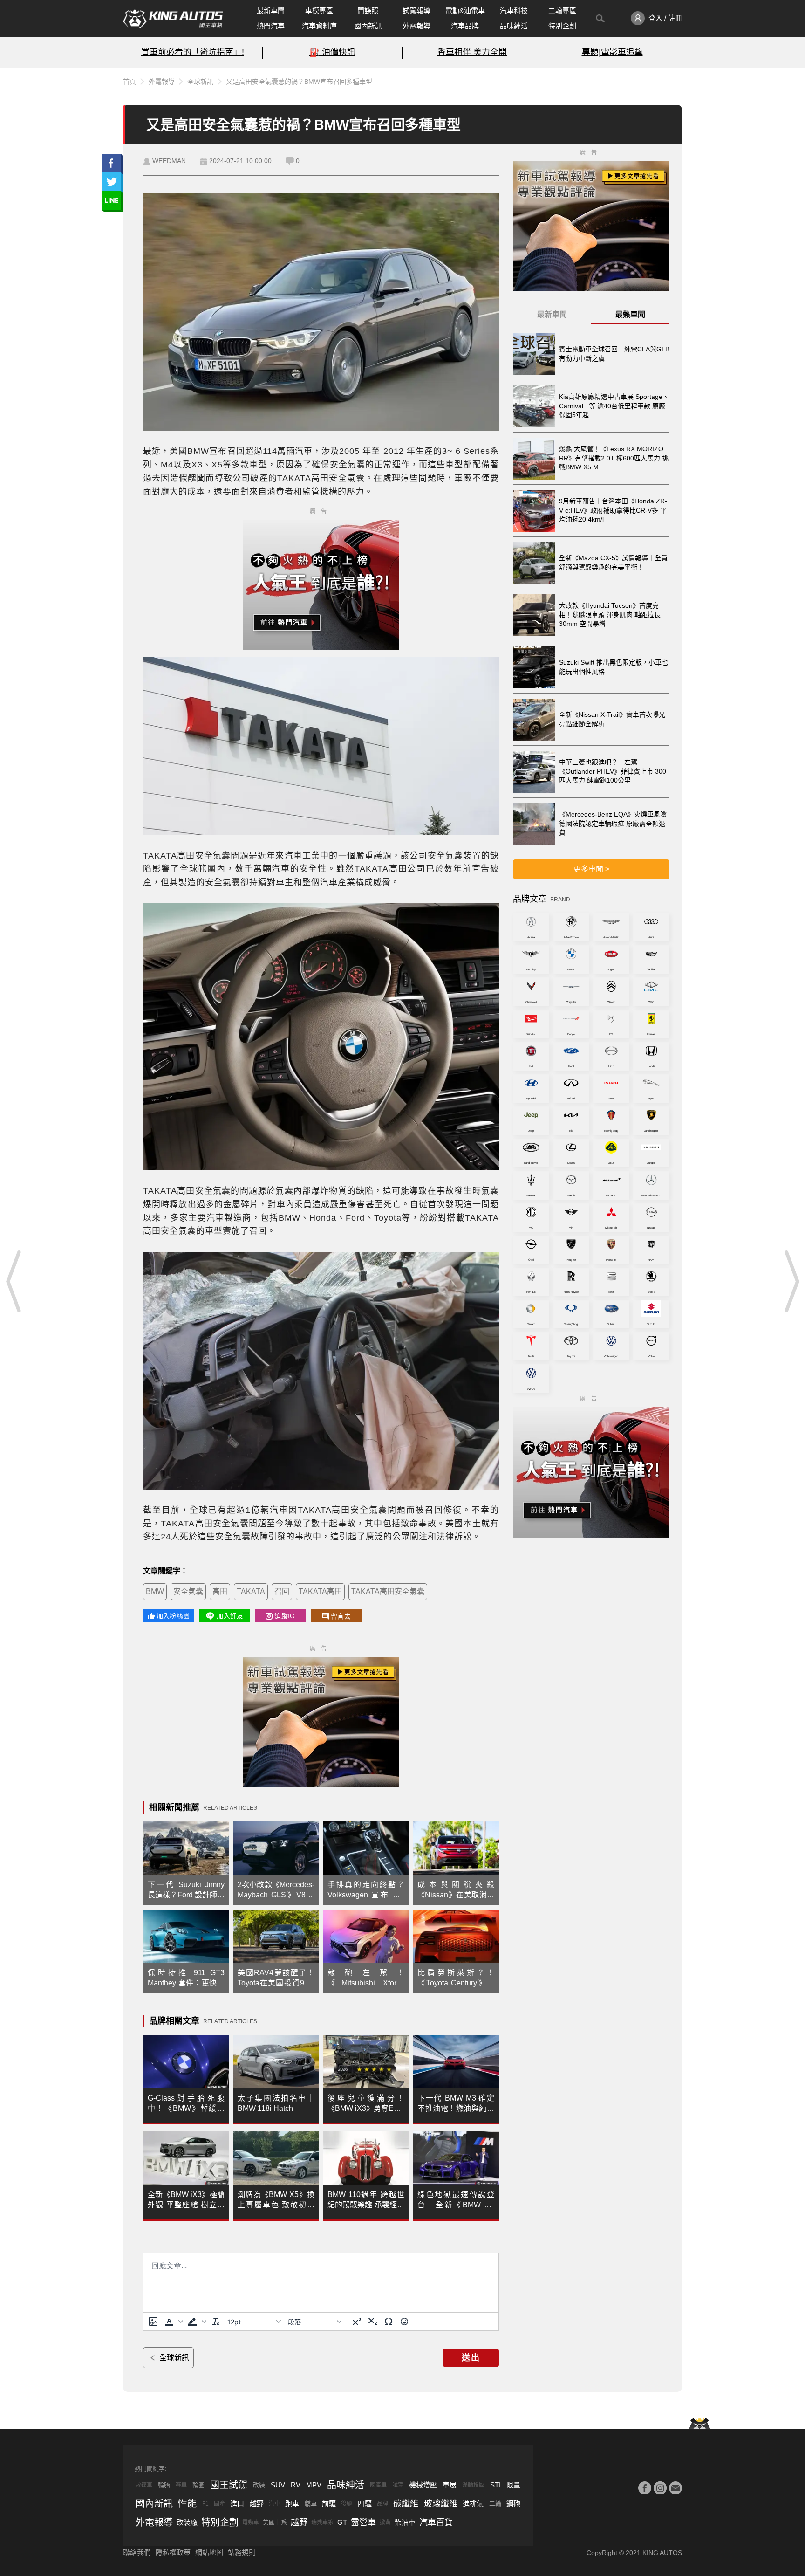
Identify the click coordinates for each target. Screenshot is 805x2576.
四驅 (365, 2504)
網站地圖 (209, 2552)
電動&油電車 (465, 10)
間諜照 (368, 10)
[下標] (373, 2322)
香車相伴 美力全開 (472, 52)
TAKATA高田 (320, 1591)
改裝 (259, 2485)
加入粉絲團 (173, 1616)
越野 (257, 2504)
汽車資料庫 (319, 26)
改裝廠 (187, 2522)
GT (342, 2522)
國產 (219, 2504)
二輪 (495, 2504)
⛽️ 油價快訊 (332, 52)
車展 (450, 2485)
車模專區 (319, 10)
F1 (205, 2504)
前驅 (329, 2504)
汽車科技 (514, 10)
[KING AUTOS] (173, 19)
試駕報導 (416, 10)
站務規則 (242, 2552)
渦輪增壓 (473, 2485)
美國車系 (275, 2522)
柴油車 (405, 2522)
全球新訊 (200, 82)
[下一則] (791, 1281)
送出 (471, 2358)
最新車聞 (271, 10)
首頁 (130, 82)
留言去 (341, 1616)
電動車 (251, 2522)
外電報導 (416, 26)
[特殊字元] (389, 2322)
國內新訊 (368, 26)
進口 (237, 2504)
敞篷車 (144, 2485)
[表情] (404, 2322)
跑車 (292, 2504)
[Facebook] (645, 2488)
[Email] (675, 2488)
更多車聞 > (591, 869)
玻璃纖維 (441, 2504)
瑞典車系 (322, 2522)
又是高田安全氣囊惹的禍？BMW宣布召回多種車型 (299, 82)
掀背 (385, 2522)
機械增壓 (423, 2485)
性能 (187, 2504)
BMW (155, 1591)
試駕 (398, 2485)
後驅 (347, 2504)
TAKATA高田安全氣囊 (388, 1591)
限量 (513, 2485)
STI (495, 2485)
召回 (282, 1591)
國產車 (378, 2485)
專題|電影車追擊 (612, 52)
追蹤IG (285, 1616)
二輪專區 (562, 10)
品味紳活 (514, 26)
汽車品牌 (465, 26)
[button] (173, 2322)
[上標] (357, 2322)
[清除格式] (216, 2322)
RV (296, 2485)
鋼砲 (513, 2504)
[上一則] (14, 1281)
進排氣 (473, 2504)
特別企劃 (562, 26)
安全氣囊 (188, 1591)
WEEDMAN (169, 161)
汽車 (274, 2504)
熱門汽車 (271, 26)
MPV (314, 2485)
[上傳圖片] (153, 2322)
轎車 (311, 2504)
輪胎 (164, 2485)
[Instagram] (660, 2488)
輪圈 (198, 2485)
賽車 (181, 2485)
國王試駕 (229, 2485)
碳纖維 (406, 2504)
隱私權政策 (173, 2552)
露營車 (363, 2522)
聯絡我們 (137, 2552)
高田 (220, 1591)
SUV (278, 2485)
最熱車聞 (630, 314)
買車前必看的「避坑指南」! (193, 52)
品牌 (382, 2504)
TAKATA (251, 1591)
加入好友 (230, 1616)
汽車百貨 (436, 2522)
